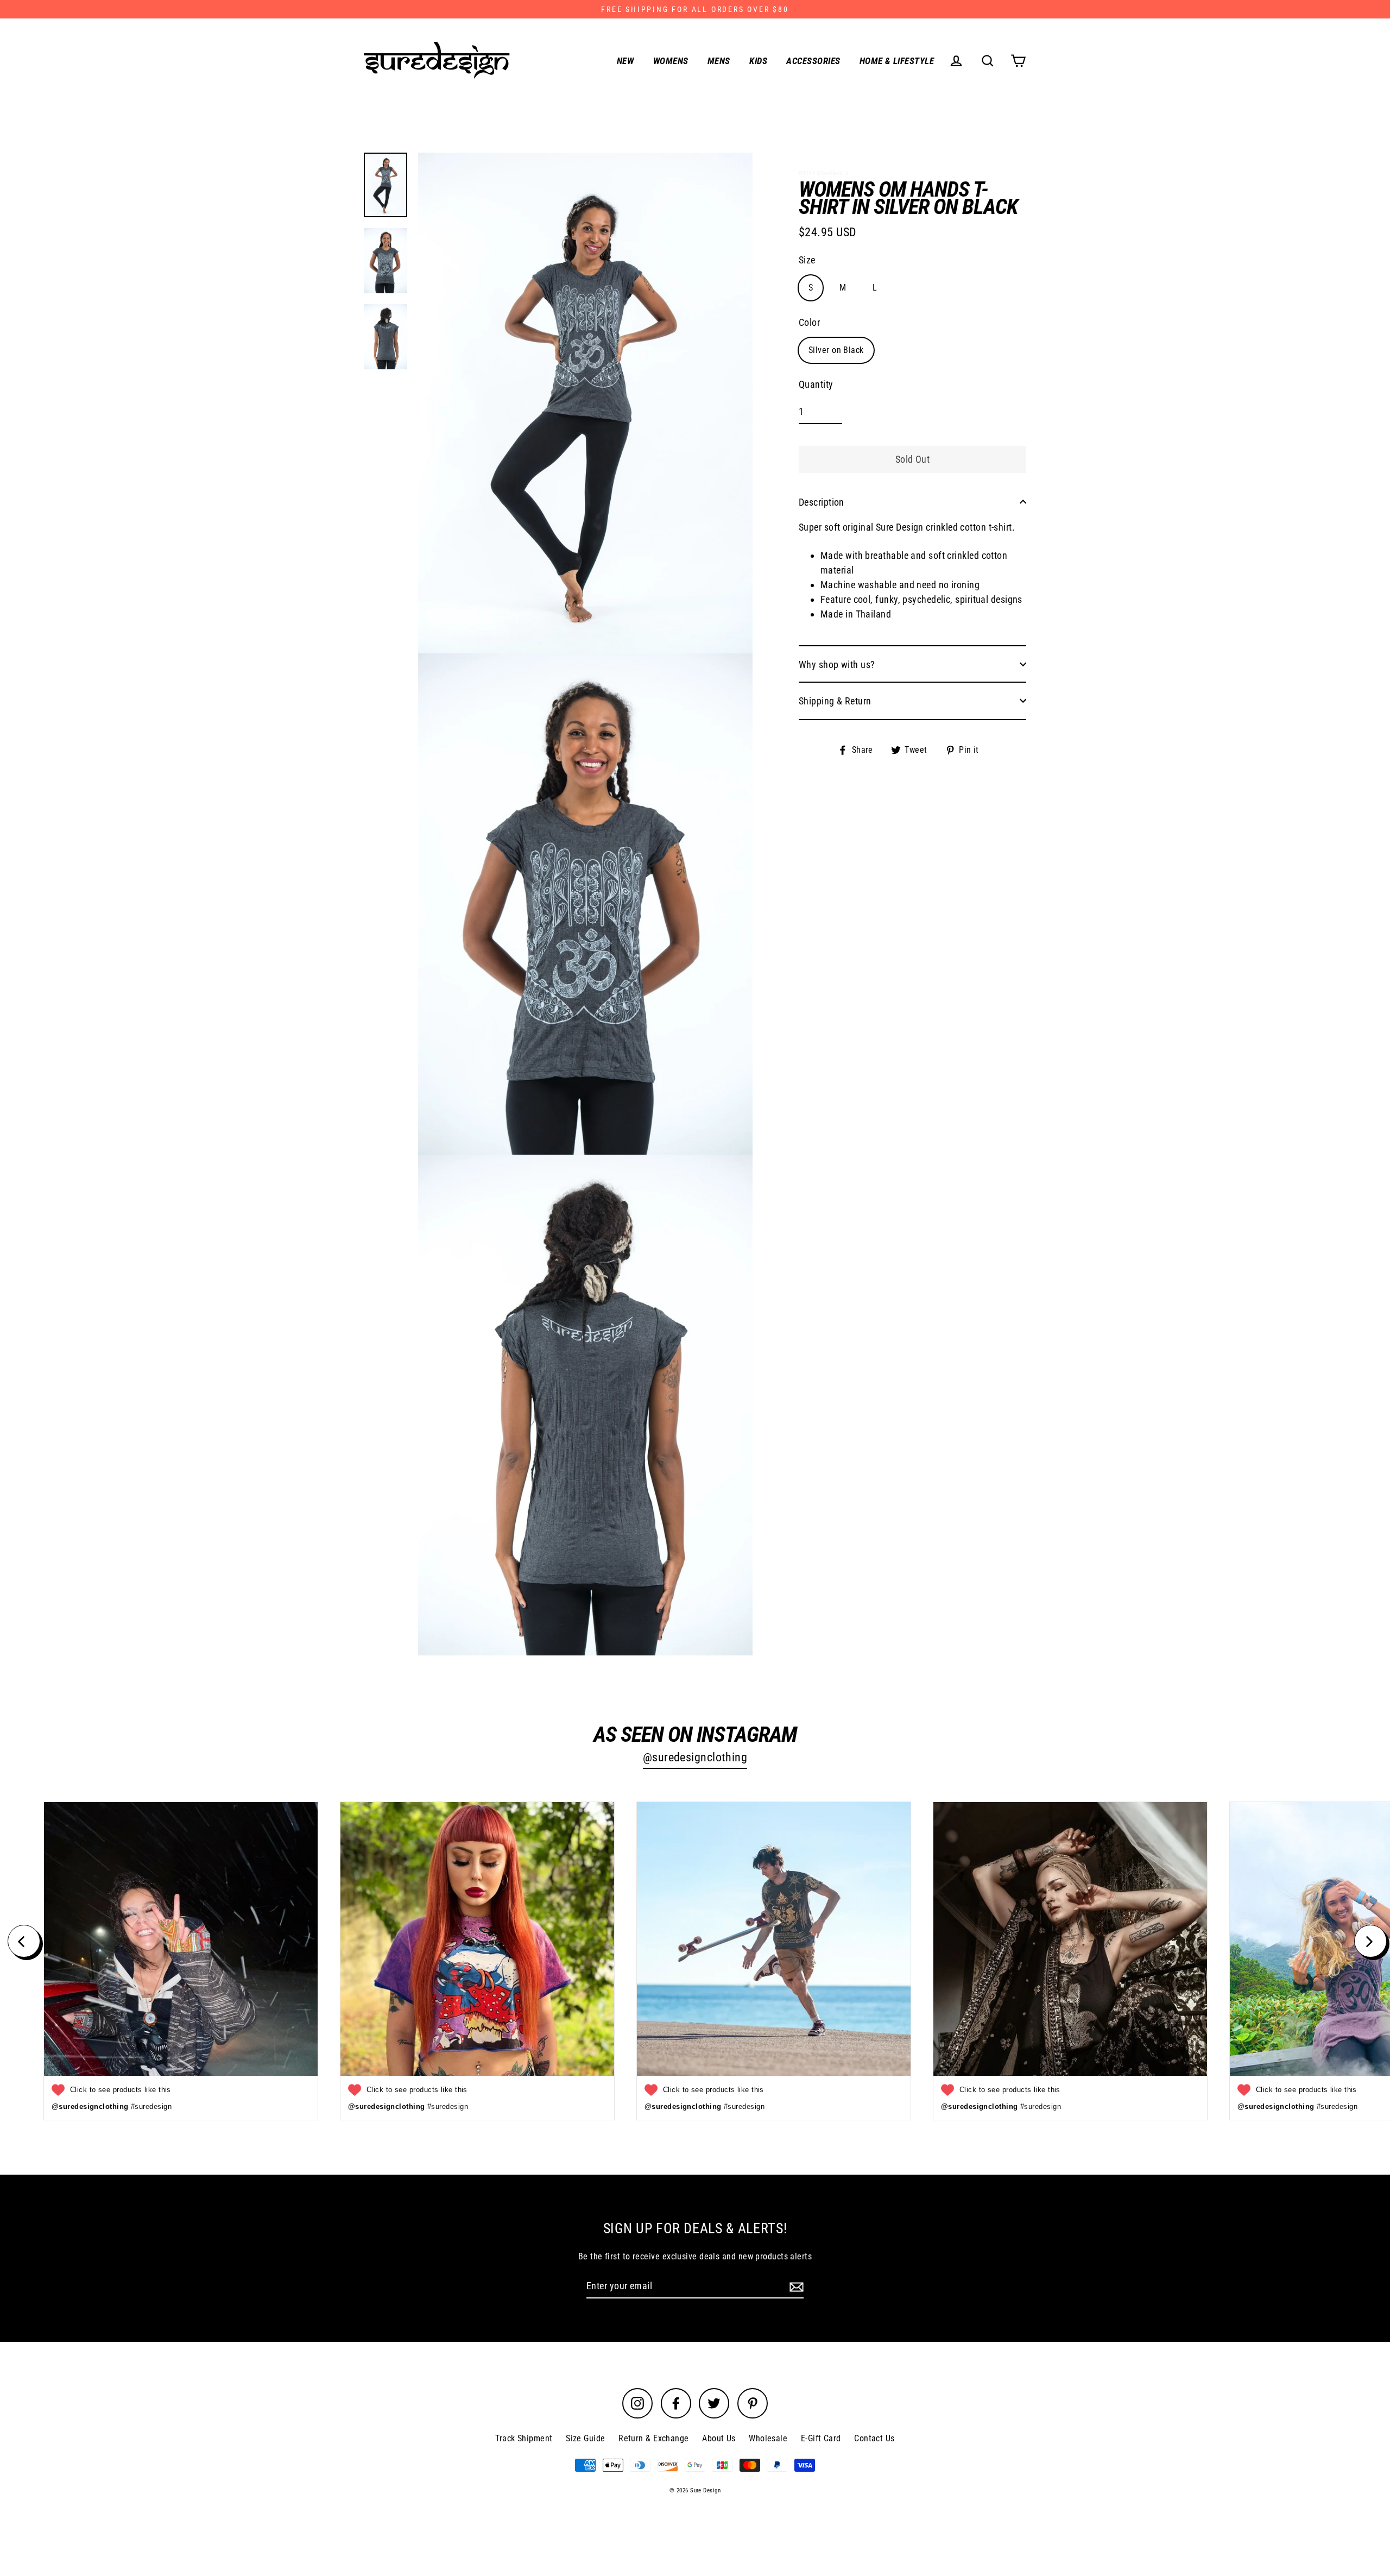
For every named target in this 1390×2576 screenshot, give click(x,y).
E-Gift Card (821, 2438)
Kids (758, 61)
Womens (671, 61)
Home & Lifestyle (897, 61)
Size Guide (586, 2438)
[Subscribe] (795, 2286)
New (625, 61)
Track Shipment (524, 2438)
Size (807, 259)
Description (822, 502)
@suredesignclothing (695, 1757)
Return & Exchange (654, 2438)
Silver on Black (836, 349)
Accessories (813, 61)
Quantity (816, 384)
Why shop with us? (837, 664)
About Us (719, 2438)
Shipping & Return (835, 700)
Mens (719, 61)
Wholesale (768, 2438)
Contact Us (874, 2438)
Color (809, 322)
